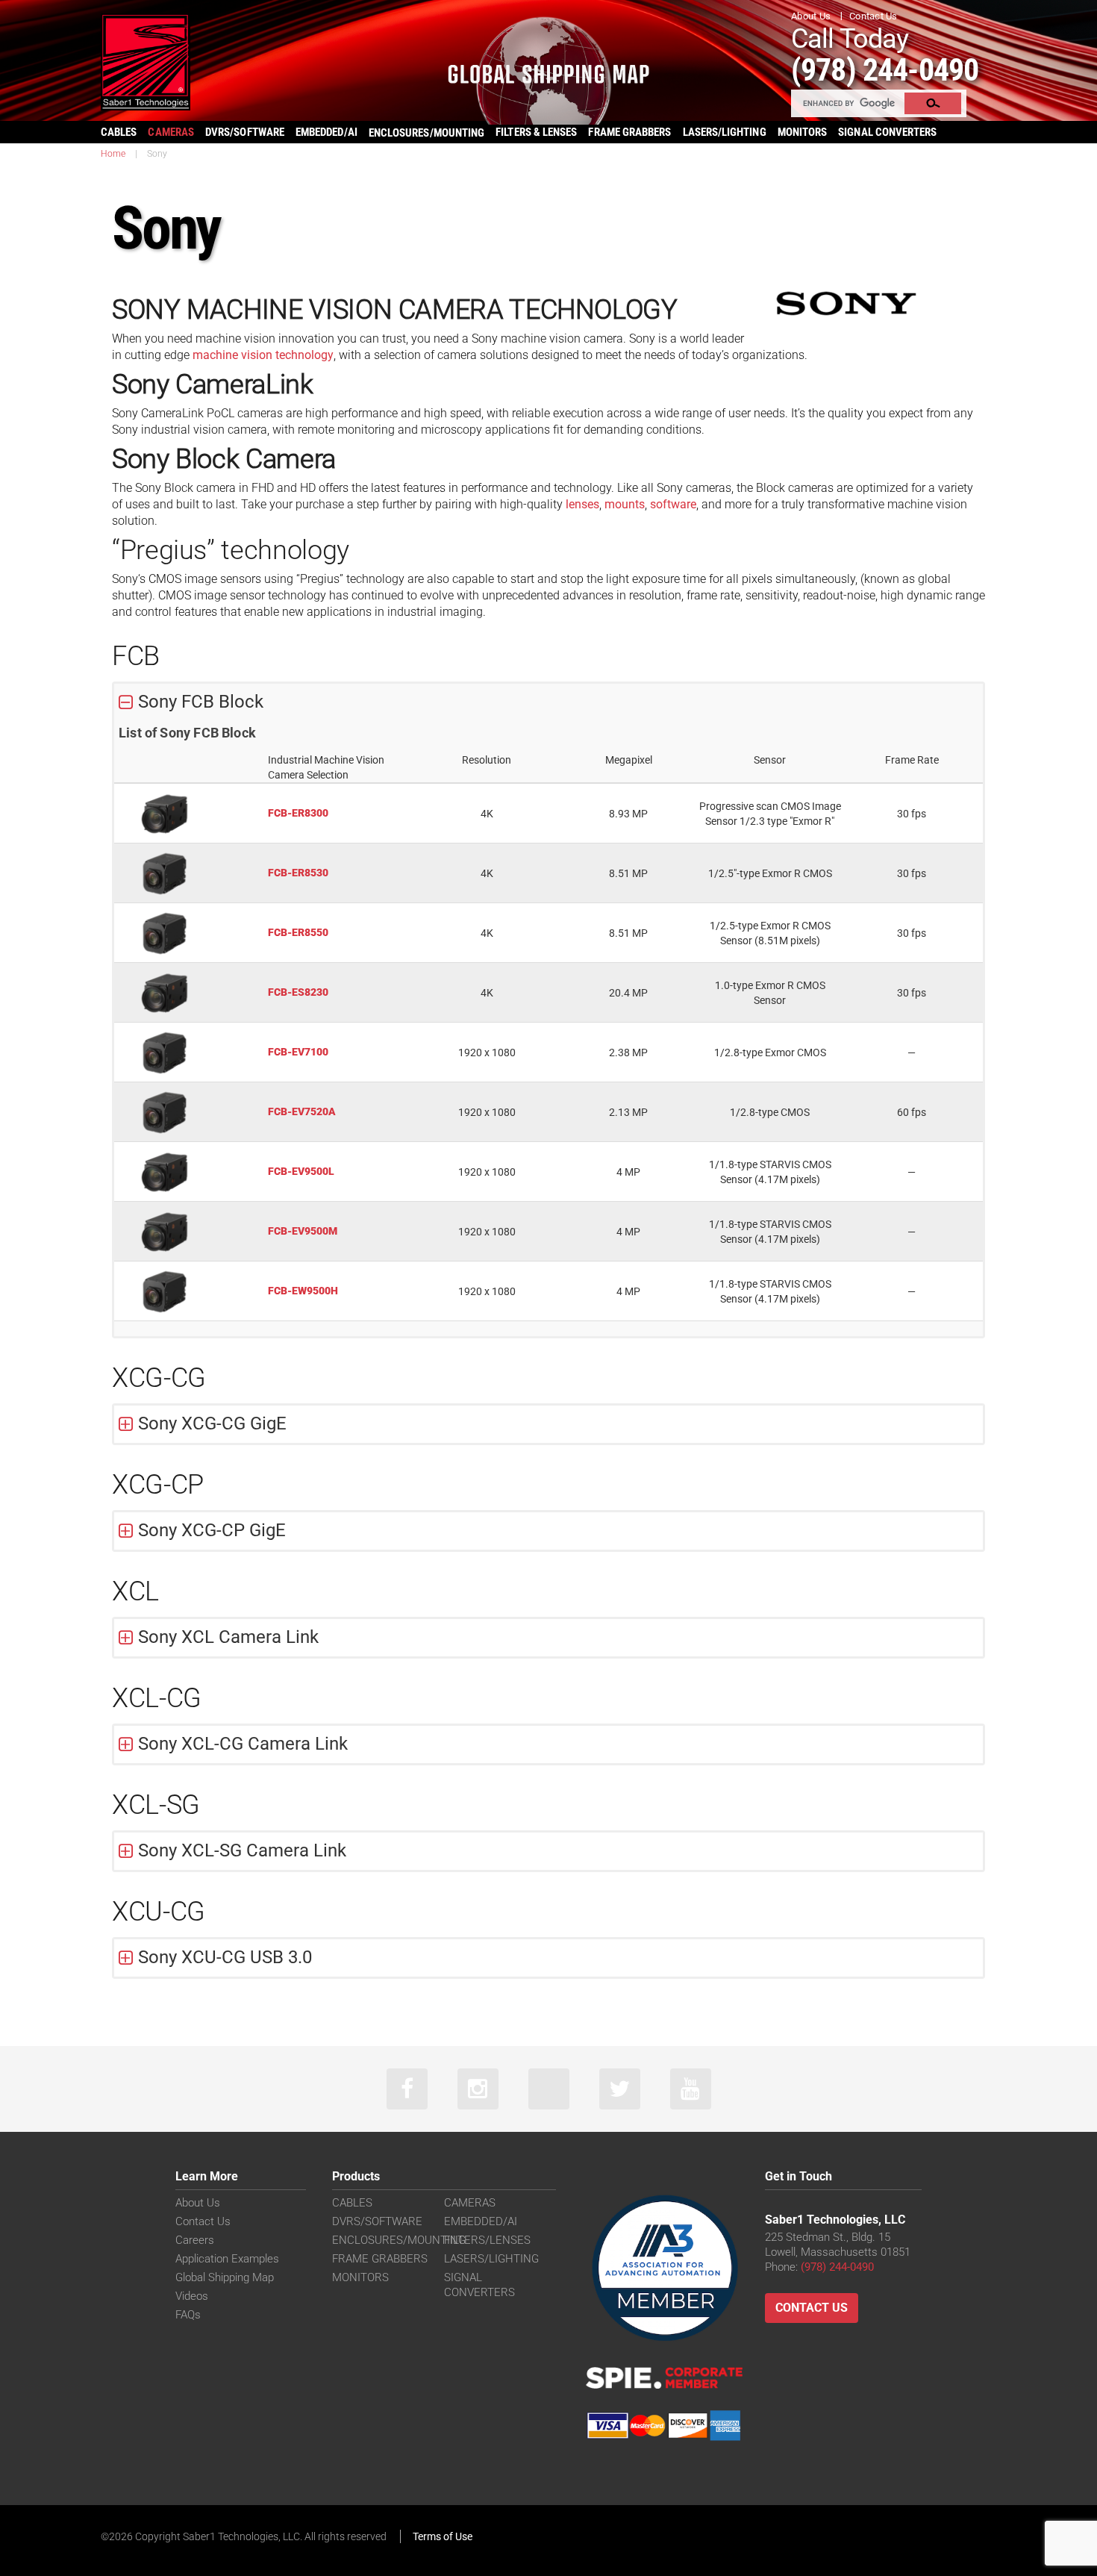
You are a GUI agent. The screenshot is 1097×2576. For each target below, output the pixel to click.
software (672, 504)
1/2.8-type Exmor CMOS (770, 1052)
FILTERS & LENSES (536, 132)
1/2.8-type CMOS (770, 1112)
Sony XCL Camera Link (228, 1637)
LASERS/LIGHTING (725, 132)
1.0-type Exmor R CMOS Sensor (770, 993)
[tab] (548, 702)
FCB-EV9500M (303, 1231)
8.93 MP (628, 814)
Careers (195, 2240)
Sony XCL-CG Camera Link (243, 1744)
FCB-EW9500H (303, 1291)
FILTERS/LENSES (487, 2240)
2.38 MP (628, 1052)
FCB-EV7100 (298, 1052)
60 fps (912, 1112)
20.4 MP (628, 993)
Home (113, 154)
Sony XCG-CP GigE (212, 1530)
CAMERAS (171, 132)
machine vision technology (262, 355)
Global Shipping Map (225, 2277)
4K (487, 814)
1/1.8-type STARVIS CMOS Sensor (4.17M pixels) (770, 1172)
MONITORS (803, 132)
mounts (623, 504)
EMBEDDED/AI (326, 132)
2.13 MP (628, 1112)
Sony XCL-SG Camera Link (242, 1850)
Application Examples (227, 2259)
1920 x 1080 (487, 1052)
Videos (192, 2296)
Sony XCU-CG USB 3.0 (225, 1957)
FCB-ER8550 (298, 932)
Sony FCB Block (201, 702)
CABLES (119, 132)
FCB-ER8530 (298, 873)
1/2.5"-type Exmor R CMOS (770, 873)
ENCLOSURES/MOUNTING (399, 2240)
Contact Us (873, 16)
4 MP (628, 1172)
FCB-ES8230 (298, 992)
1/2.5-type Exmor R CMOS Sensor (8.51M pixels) (770, 933)
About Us (811, 16)
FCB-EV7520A (302, 1111)
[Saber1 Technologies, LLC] (146, 61)
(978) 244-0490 (885, 70)
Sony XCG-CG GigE (212, 1423)
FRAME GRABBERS (629, 132)
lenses (581, 504)
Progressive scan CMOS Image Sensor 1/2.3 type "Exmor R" (770, 814)
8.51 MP (628, 873)
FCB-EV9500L (301, 1171)
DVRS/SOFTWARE (245, 132)
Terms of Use (443, 2536)
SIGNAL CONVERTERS (887, 132)
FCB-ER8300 (298, 813)
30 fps (912, 814)
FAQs (188, 2315)
